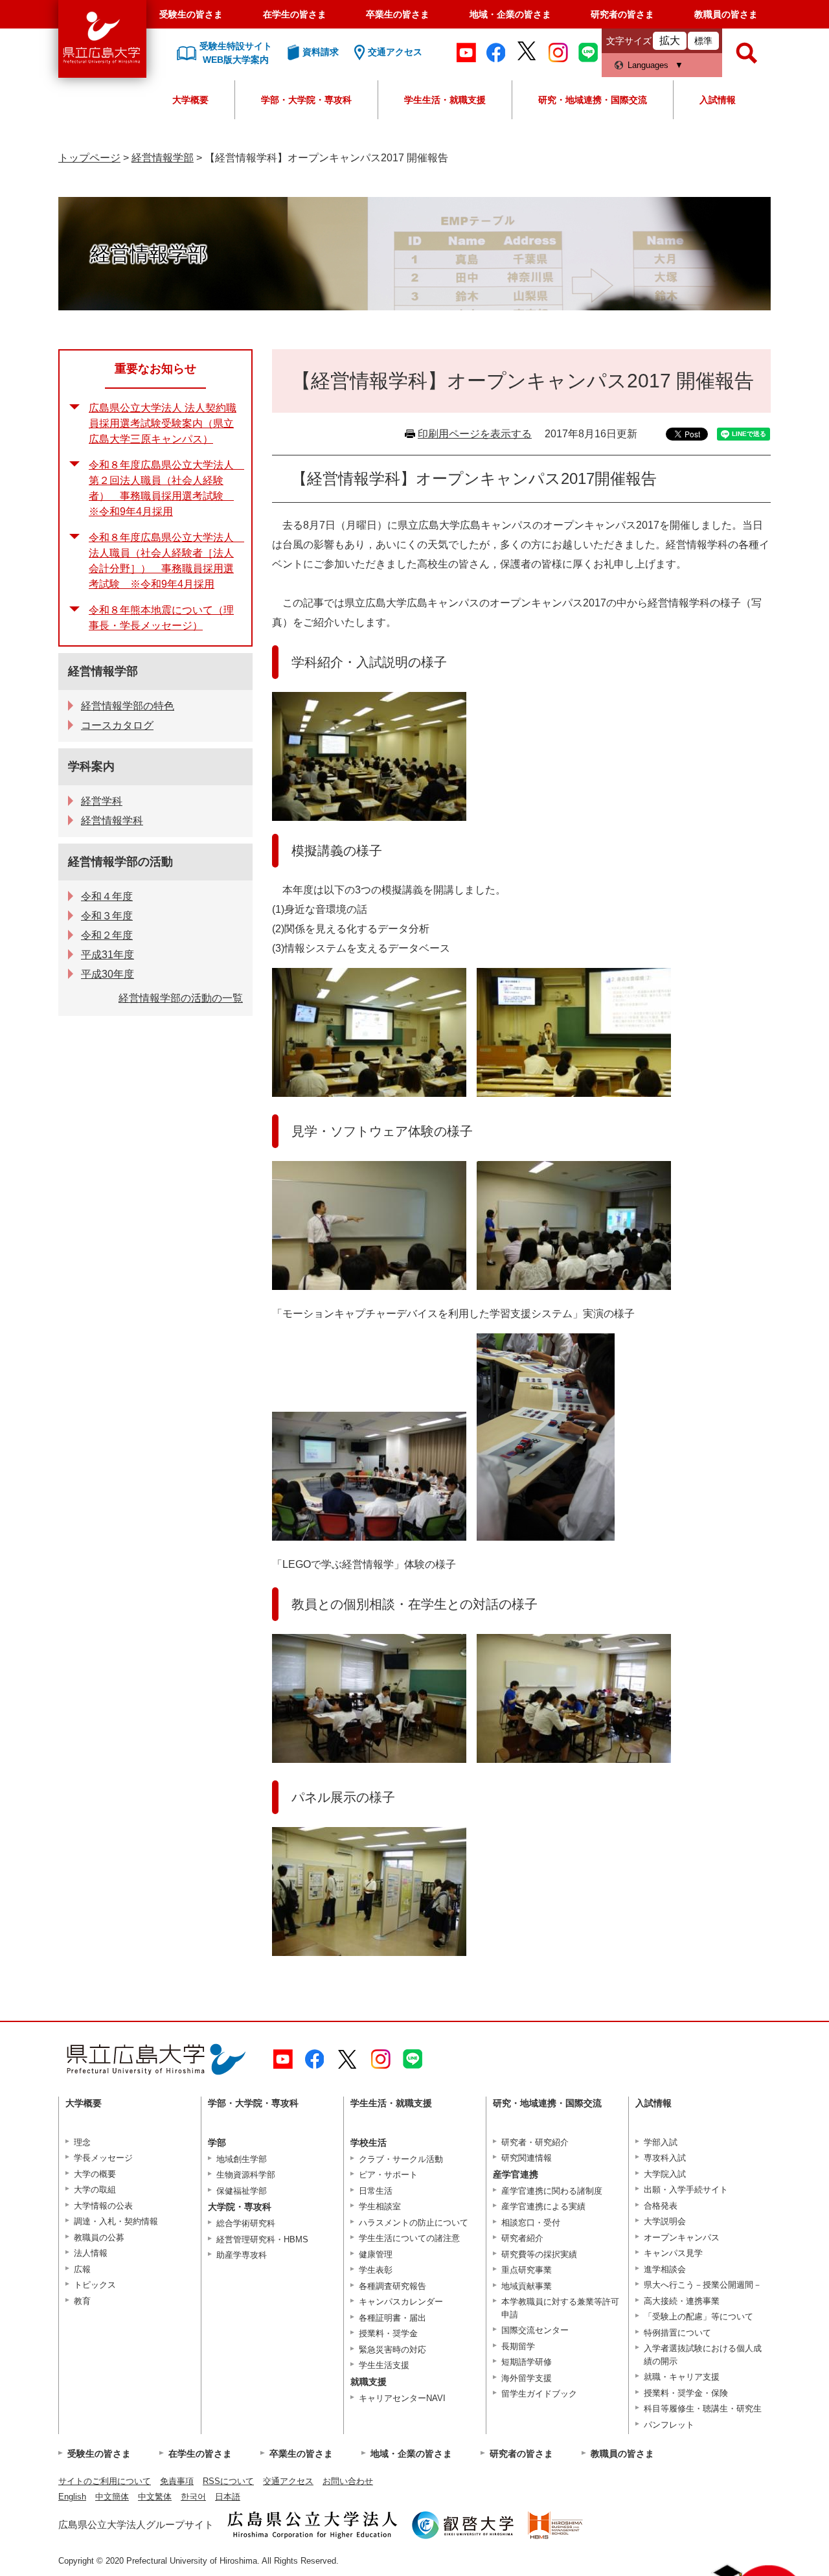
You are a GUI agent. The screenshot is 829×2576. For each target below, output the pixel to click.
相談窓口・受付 (531, 2223)
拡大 (670, 40)
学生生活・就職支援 (445, 100)
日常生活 (376, 2191)
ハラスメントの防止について (414, 2223)
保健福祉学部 (242, 2191)
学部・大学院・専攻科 (306, 100)
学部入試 (661, 2142)
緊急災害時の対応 (392, 2350)
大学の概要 (95, 2174)
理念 (82, 2142)
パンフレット (669, 2425)
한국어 (193, 2497)
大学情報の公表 (103, 2206)
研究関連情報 (527, 2158)
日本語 (228, 2497)
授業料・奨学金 (388, 2333)
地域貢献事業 (527, 2286)
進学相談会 (665, 2269)
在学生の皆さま (295, 14)
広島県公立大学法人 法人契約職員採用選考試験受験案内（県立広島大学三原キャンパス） (163, 423)
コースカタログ (117, 725)
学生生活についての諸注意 (409, 2238)
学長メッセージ (103, 2158)
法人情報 (91, 2253)
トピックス (95, 2285)
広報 (82, 2269)
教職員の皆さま (726, 14)
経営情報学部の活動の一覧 (181, 998)
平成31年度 (108, 955)
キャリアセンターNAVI (402, 2398)
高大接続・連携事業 (682, 2301)
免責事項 (177, 2481)
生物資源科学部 (246, 2175)
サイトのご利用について (105, 2481)
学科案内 (91, 766)
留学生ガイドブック (539, 2394)
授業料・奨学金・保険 (686, 2393)
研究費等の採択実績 (539, 2254)
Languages (648, 65)
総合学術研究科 (246, 2223)
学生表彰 (376, 2270)
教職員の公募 (99, 2237)
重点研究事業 (527, 2270)
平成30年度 (108, 974)
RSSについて (228, 2481)
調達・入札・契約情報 (116, 2221)
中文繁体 (155, 2497)
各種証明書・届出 (392, 2318)
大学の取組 (95, 2190)
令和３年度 (107, 916)
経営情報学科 (112, 821)
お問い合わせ (348, 2481)
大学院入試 (665, 2174)
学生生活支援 (384, 2365)
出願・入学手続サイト (686, 2190)
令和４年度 (107, 896)
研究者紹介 (522, 2238)
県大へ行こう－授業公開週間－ (703, 2285)
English (72, 2497)
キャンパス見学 (673, 2253)
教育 (82, 2301)
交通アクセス (288, 2481)
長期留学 (518, 2346)
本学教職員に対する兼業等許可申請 (560, 2308)
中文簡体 (112, 2497)
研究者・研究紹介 (535, 2142)
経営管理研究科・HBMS (262, 2239)
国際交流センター (535, 2330)
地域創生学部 (242, 2159)
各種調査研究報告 (392, 2286)
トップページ (89, 158)
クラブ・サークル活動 (401, 2159)
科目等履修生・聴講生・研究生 (703, 2409)
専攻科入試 (665, 2158)
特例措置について (677, 2333)
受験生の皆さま (191, 14)
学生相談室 (380, 2206)
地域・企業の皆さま (510, 14)
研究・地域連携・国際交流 (593, 100)
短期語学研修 (527, 2362)
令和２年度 (107, 935)
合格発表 (661, 2206)
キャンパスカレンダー (401, 2302)
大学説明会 (665, 2221)
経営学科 (102, 801)
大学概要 (190, 100)
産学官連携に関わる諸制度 (552, 2191)
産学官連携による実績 (543, 2206)
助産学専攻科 (242, 2255)
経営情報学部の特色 (128, 706)
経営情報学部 (163, 158)
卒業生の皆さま (398, 14)
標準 (703, 41)
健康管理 (376, 2254)
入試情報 (718, 100)
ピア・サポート (388, 2175)
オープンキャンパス (682, 2237)
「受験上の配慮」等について (698, 2317)
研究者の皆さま (622, 14)
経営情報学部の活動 (120, 862)
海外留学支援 (527, 2378)
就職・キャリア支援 (682, 2377)
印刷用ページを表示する (475, 434)
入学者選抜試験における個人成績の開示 (703, 2355)
